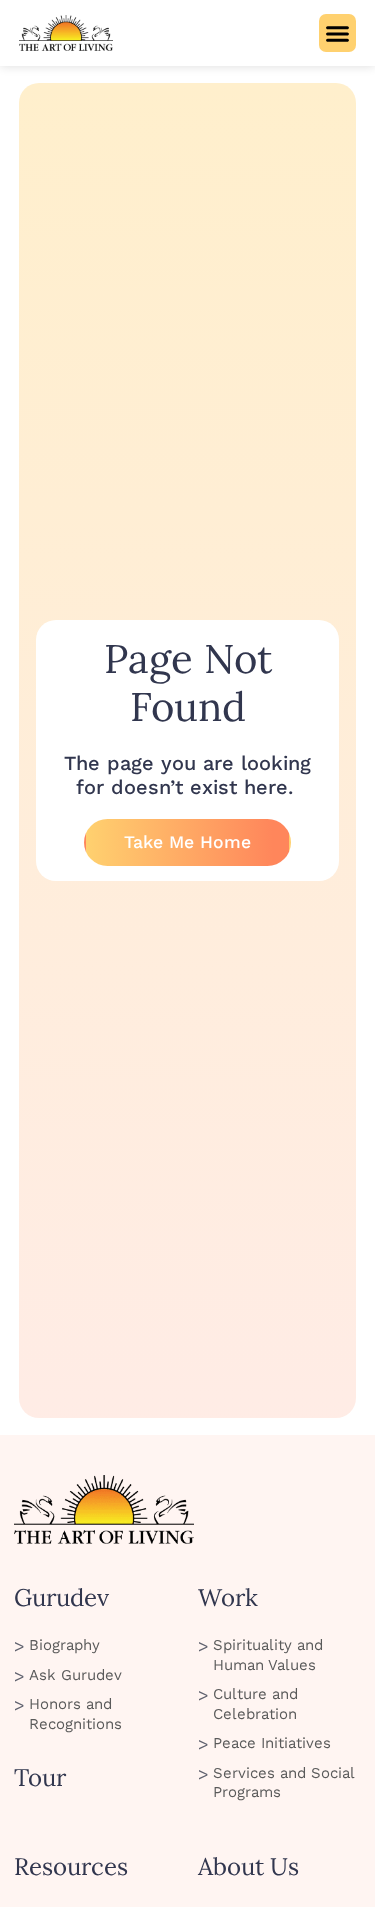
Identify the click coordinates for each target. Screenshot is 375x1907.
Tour (40, 1777)
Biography (64, 1645)
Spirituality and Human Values (268, 1655)
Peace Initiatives (272, 1743)
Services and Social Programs (283, 1783)
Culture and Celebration (255, 1704)
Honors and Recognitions (75, 1714)
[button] (338, 33)
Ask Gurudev (75, 1675)
